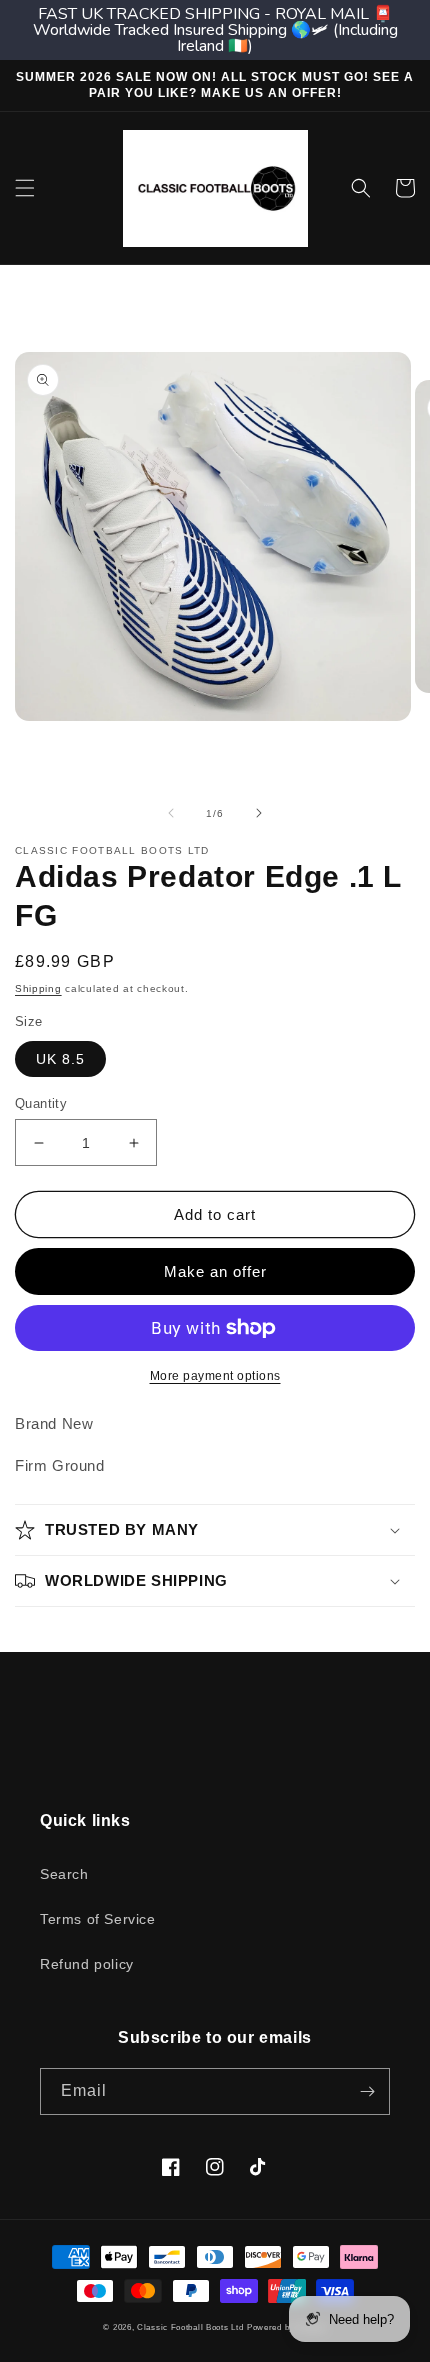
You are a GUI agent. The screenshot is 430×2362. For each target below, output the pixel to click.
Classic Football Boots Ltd (190, 2327)
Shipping (38, 988)
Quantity (41, 1103)
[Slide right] (259, 813)
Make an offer (215, 1271)
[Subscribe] (367, 2091)
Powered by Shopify (287, 2327)
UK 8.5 (60, 1059)
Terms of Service (98, 1919)
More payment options (215, 1376)
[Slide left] (171, 813)
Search (64, 1874)
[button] (25, 188)
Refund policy (87, 1964)
